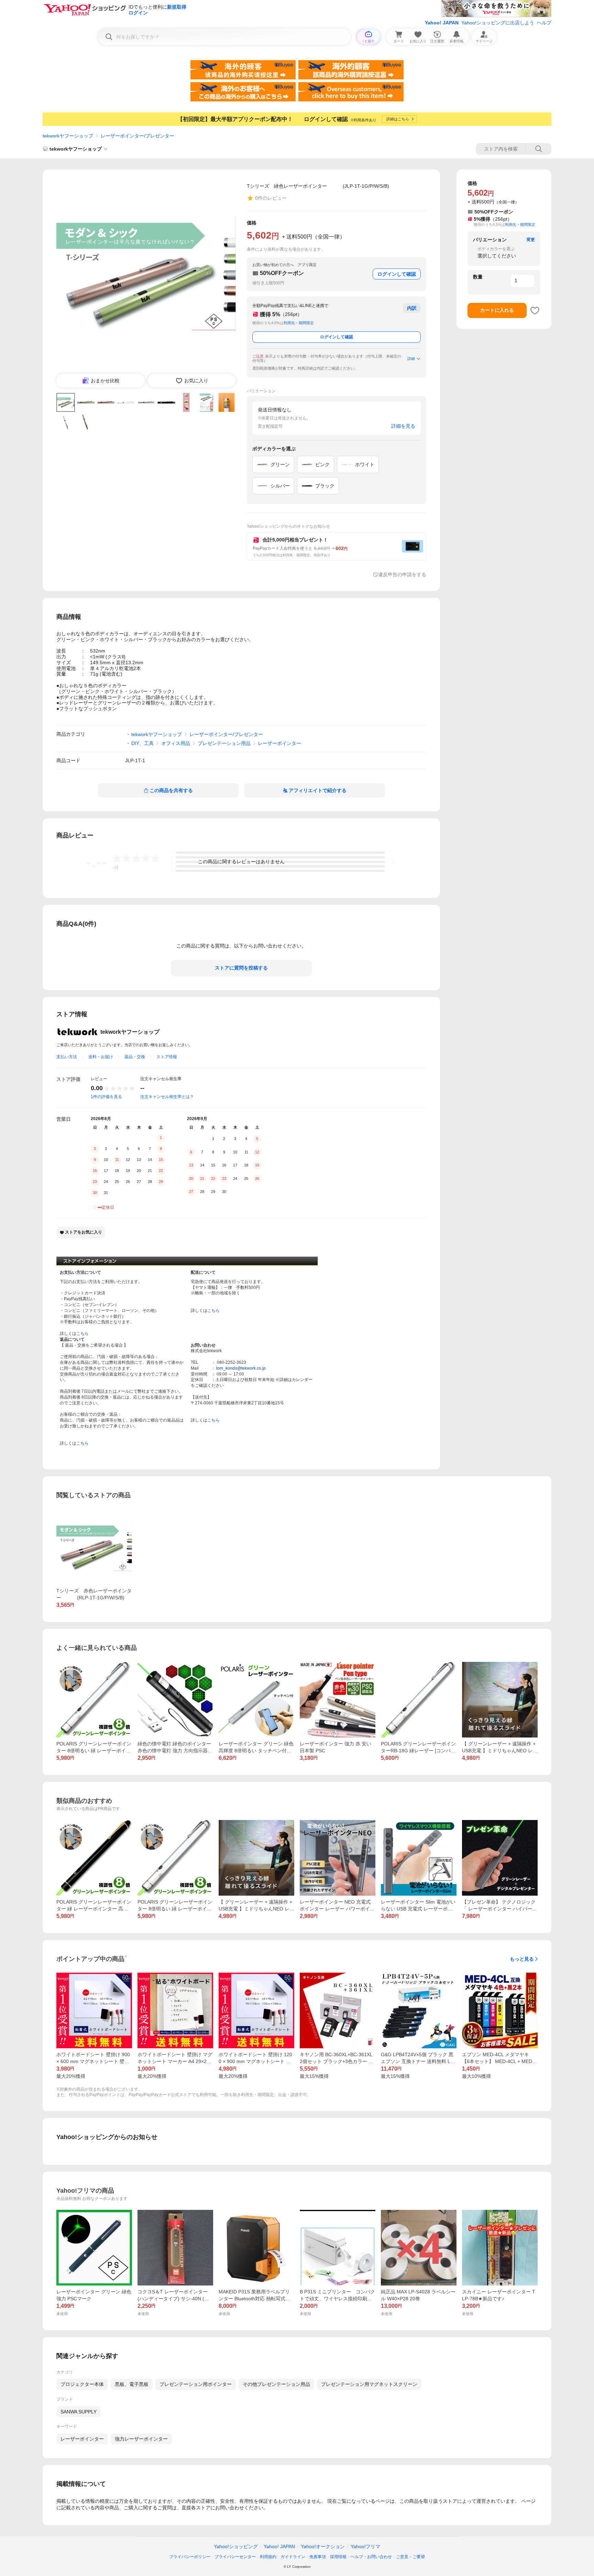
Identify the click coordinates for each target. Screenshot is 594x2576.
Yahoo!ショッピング (236, 2546)
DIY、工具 (142, 743)
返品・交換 (135, 1057)
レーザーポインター (279, 743)
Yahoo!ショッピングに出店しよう (498, 23)
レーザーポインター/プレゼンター (137, 136)
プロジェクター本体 (82, 2384)
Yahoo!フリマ (365, 2546)
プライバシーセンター (235, 2557)
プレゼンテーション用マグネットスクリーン (369, 2384)
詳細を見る (403, 426)
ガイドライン (293, 2557)
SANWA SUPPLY (79, 2412)
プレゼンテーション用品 (224, 743)
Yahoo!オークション (323, 2546)
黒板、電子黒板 (132, 2384)
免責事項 (318, 2557)
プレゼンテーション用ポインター (196, 2384)
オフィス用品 (176, 743)
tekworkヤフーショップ (68, 136)
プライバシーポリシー (190, 2557)
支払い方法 (67, 1057)
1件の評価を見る (106, 1097)
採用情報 (338, 2557)
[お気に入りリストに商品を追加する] (535, 310)
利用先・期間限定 (299, 323)
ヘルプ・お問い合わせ (371, 2557)
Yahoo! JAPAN (442, 23)
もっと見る (522, 1959)
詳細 (411, 359)
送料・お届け (101, 1057)
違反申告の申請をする (402, 574)
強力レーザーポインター (141, 2439)
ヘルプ (544, 23)
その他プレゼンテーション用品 (276, 2384)
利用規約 (268, 2557)
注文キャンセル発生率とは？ (167, 1097)
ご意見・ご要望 (410, 2557)
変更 (531, 240)
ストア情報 (167, 1057)
